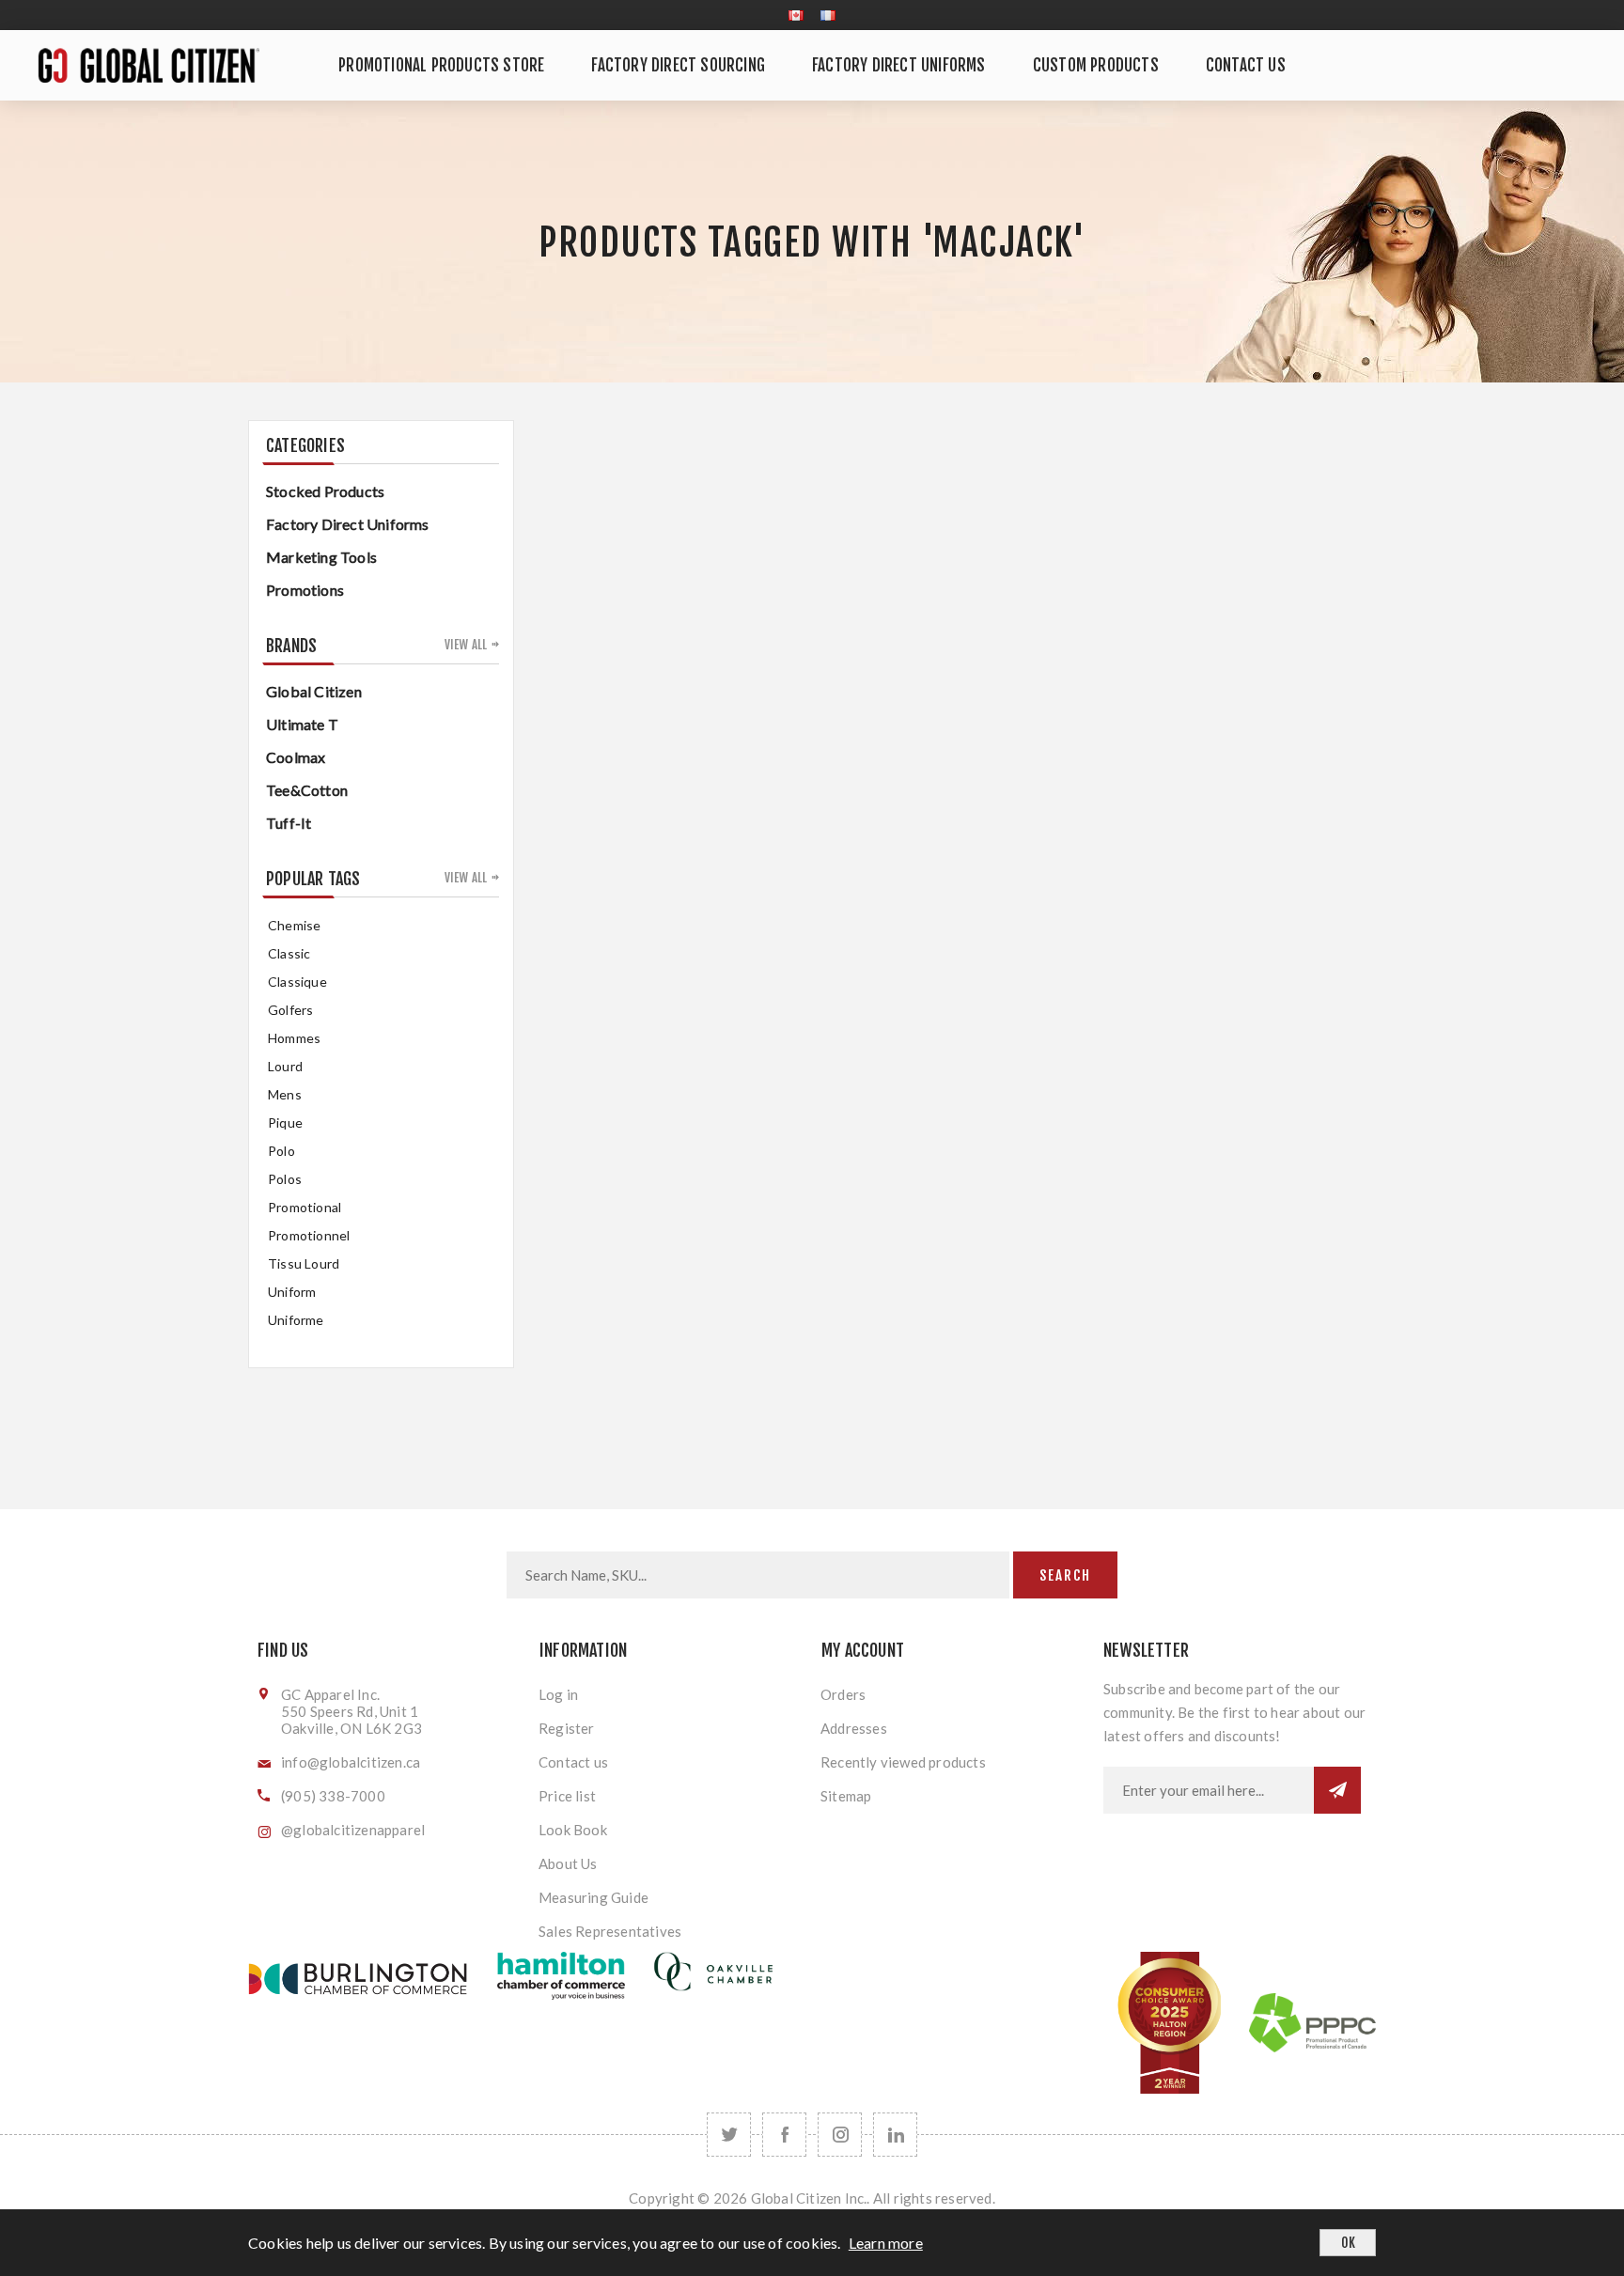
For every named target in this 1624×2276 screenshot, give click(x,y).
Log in (558, 1694)
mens (285, 1094)
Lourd (285, 1066)
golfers (290, 1010)
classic (289, 953)
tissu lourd (304, 1263)
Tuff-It (289, 823)
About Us (568, 1863)
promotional (304, 1207)
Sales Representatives (610, 1931)
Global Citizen (314, 691)
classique (297, 982)
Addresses (854, 1728)
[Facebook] (784, 2135)
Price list (567, 1796)
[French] (828, 15)
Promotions (305, 590)
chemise (294, 925)
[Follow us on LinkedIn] (895, 2135)
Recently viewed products (903, 1762)
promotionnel (309, 1235)
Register (567, 1728)
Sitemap (846, 1796)
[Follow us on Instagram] (840, 2135)
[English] (796, 15)
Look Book (573, 1830)
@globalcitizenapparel (353, 1830)
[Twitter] (729, 2135)
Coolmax (296, 757)
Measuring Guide (593, 1897)
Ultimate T (302, 724)
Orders (843, 1694)
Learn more (886, 2243)
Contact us (573, 1762)
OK (1348, 2243)
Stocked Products (325, 491)
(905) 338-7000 (333, 1796)
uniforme (296, 1320)
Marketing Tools (321, 557)
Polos (285, 1179)
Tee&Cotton (307, 790)
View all (466, 645)
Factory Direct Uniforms (348, 524)
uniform (292, 1292)
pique (285, 1122)
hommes (294, 1038)
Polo (281, 1151)
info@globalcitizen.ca (351, 1762)
